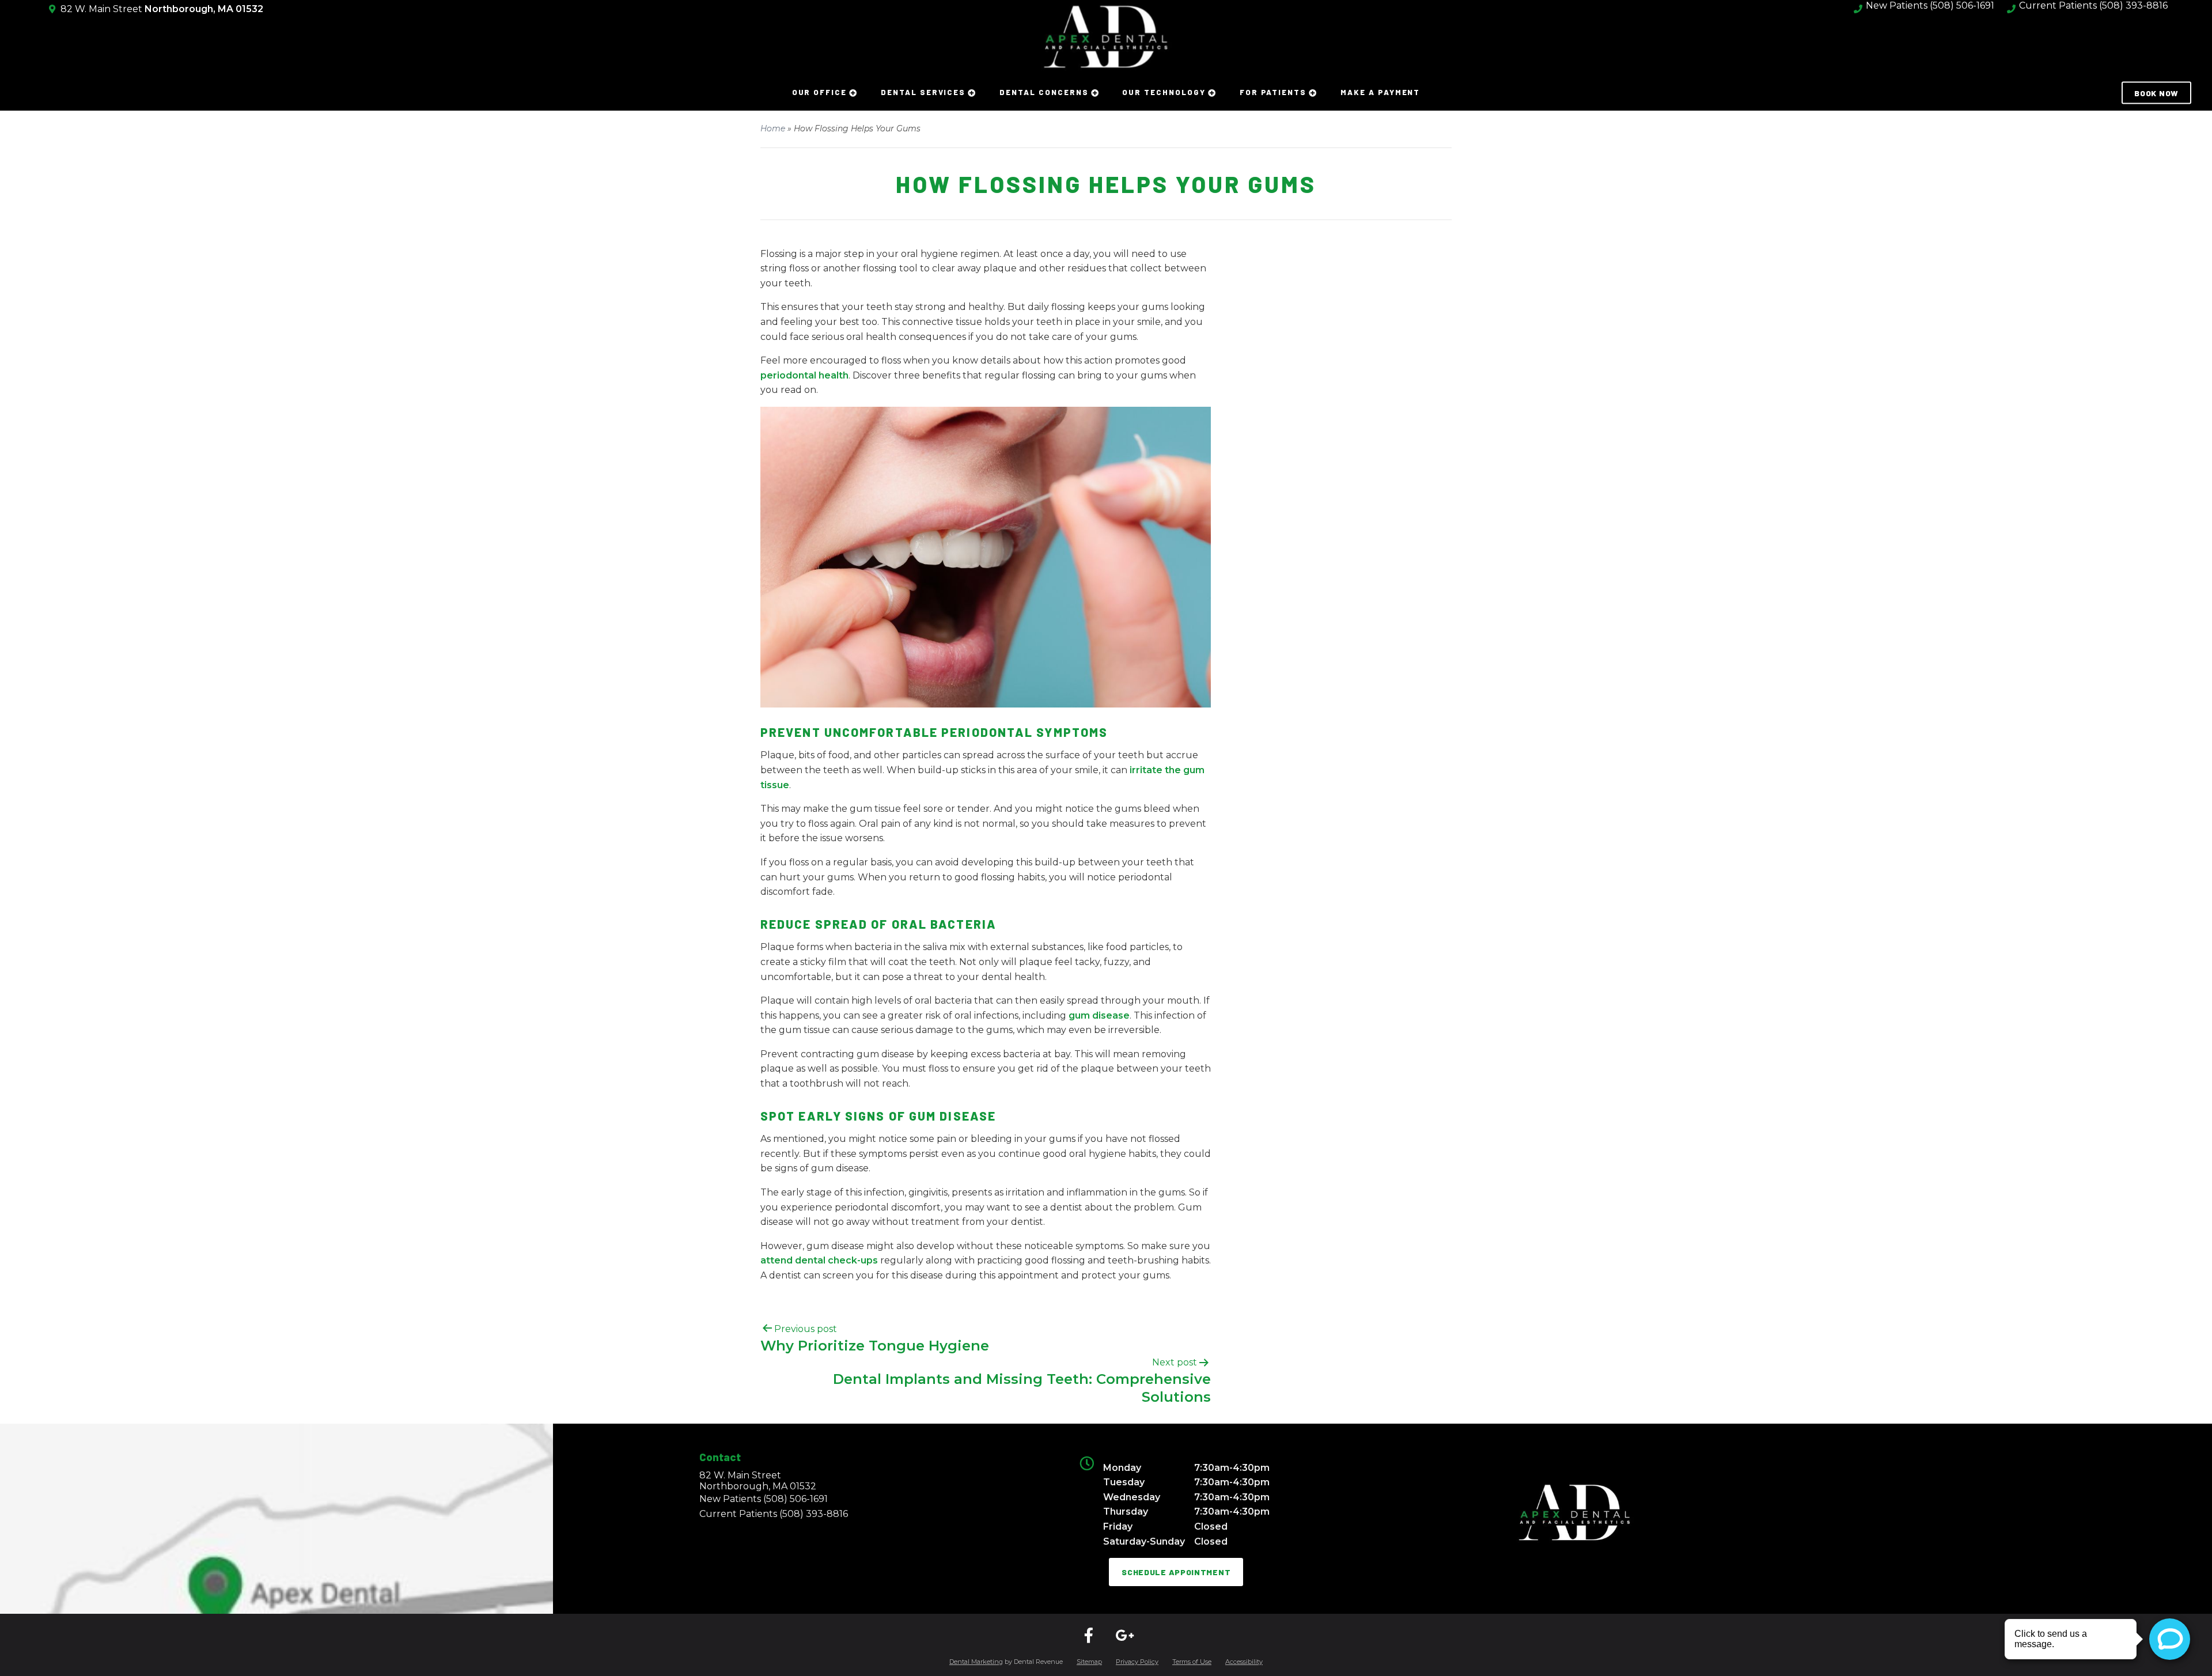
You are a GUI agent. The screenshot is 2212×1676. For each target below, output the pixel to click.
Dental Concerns (1044, 92)
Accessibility (1244, 1662)
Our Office (820, 92)
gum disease (1099, 1015)
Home (773, 128)
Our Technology (1164, 92)
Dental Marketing (976, 1662)
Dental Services (923, 92)
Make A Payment (1380, 92)
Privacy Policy (1137, 1662)
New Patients (764, 1499)
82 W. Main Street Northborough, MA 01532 (758, 1481)
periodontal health (804, 375)
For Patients (1273, 92)
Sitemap (1089, 1662)
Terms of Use (1192, 1662)
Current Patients (774, 1514)
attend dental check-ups (819, 1260)
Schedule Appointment (1176, 1572)
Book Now (2156, 93)
